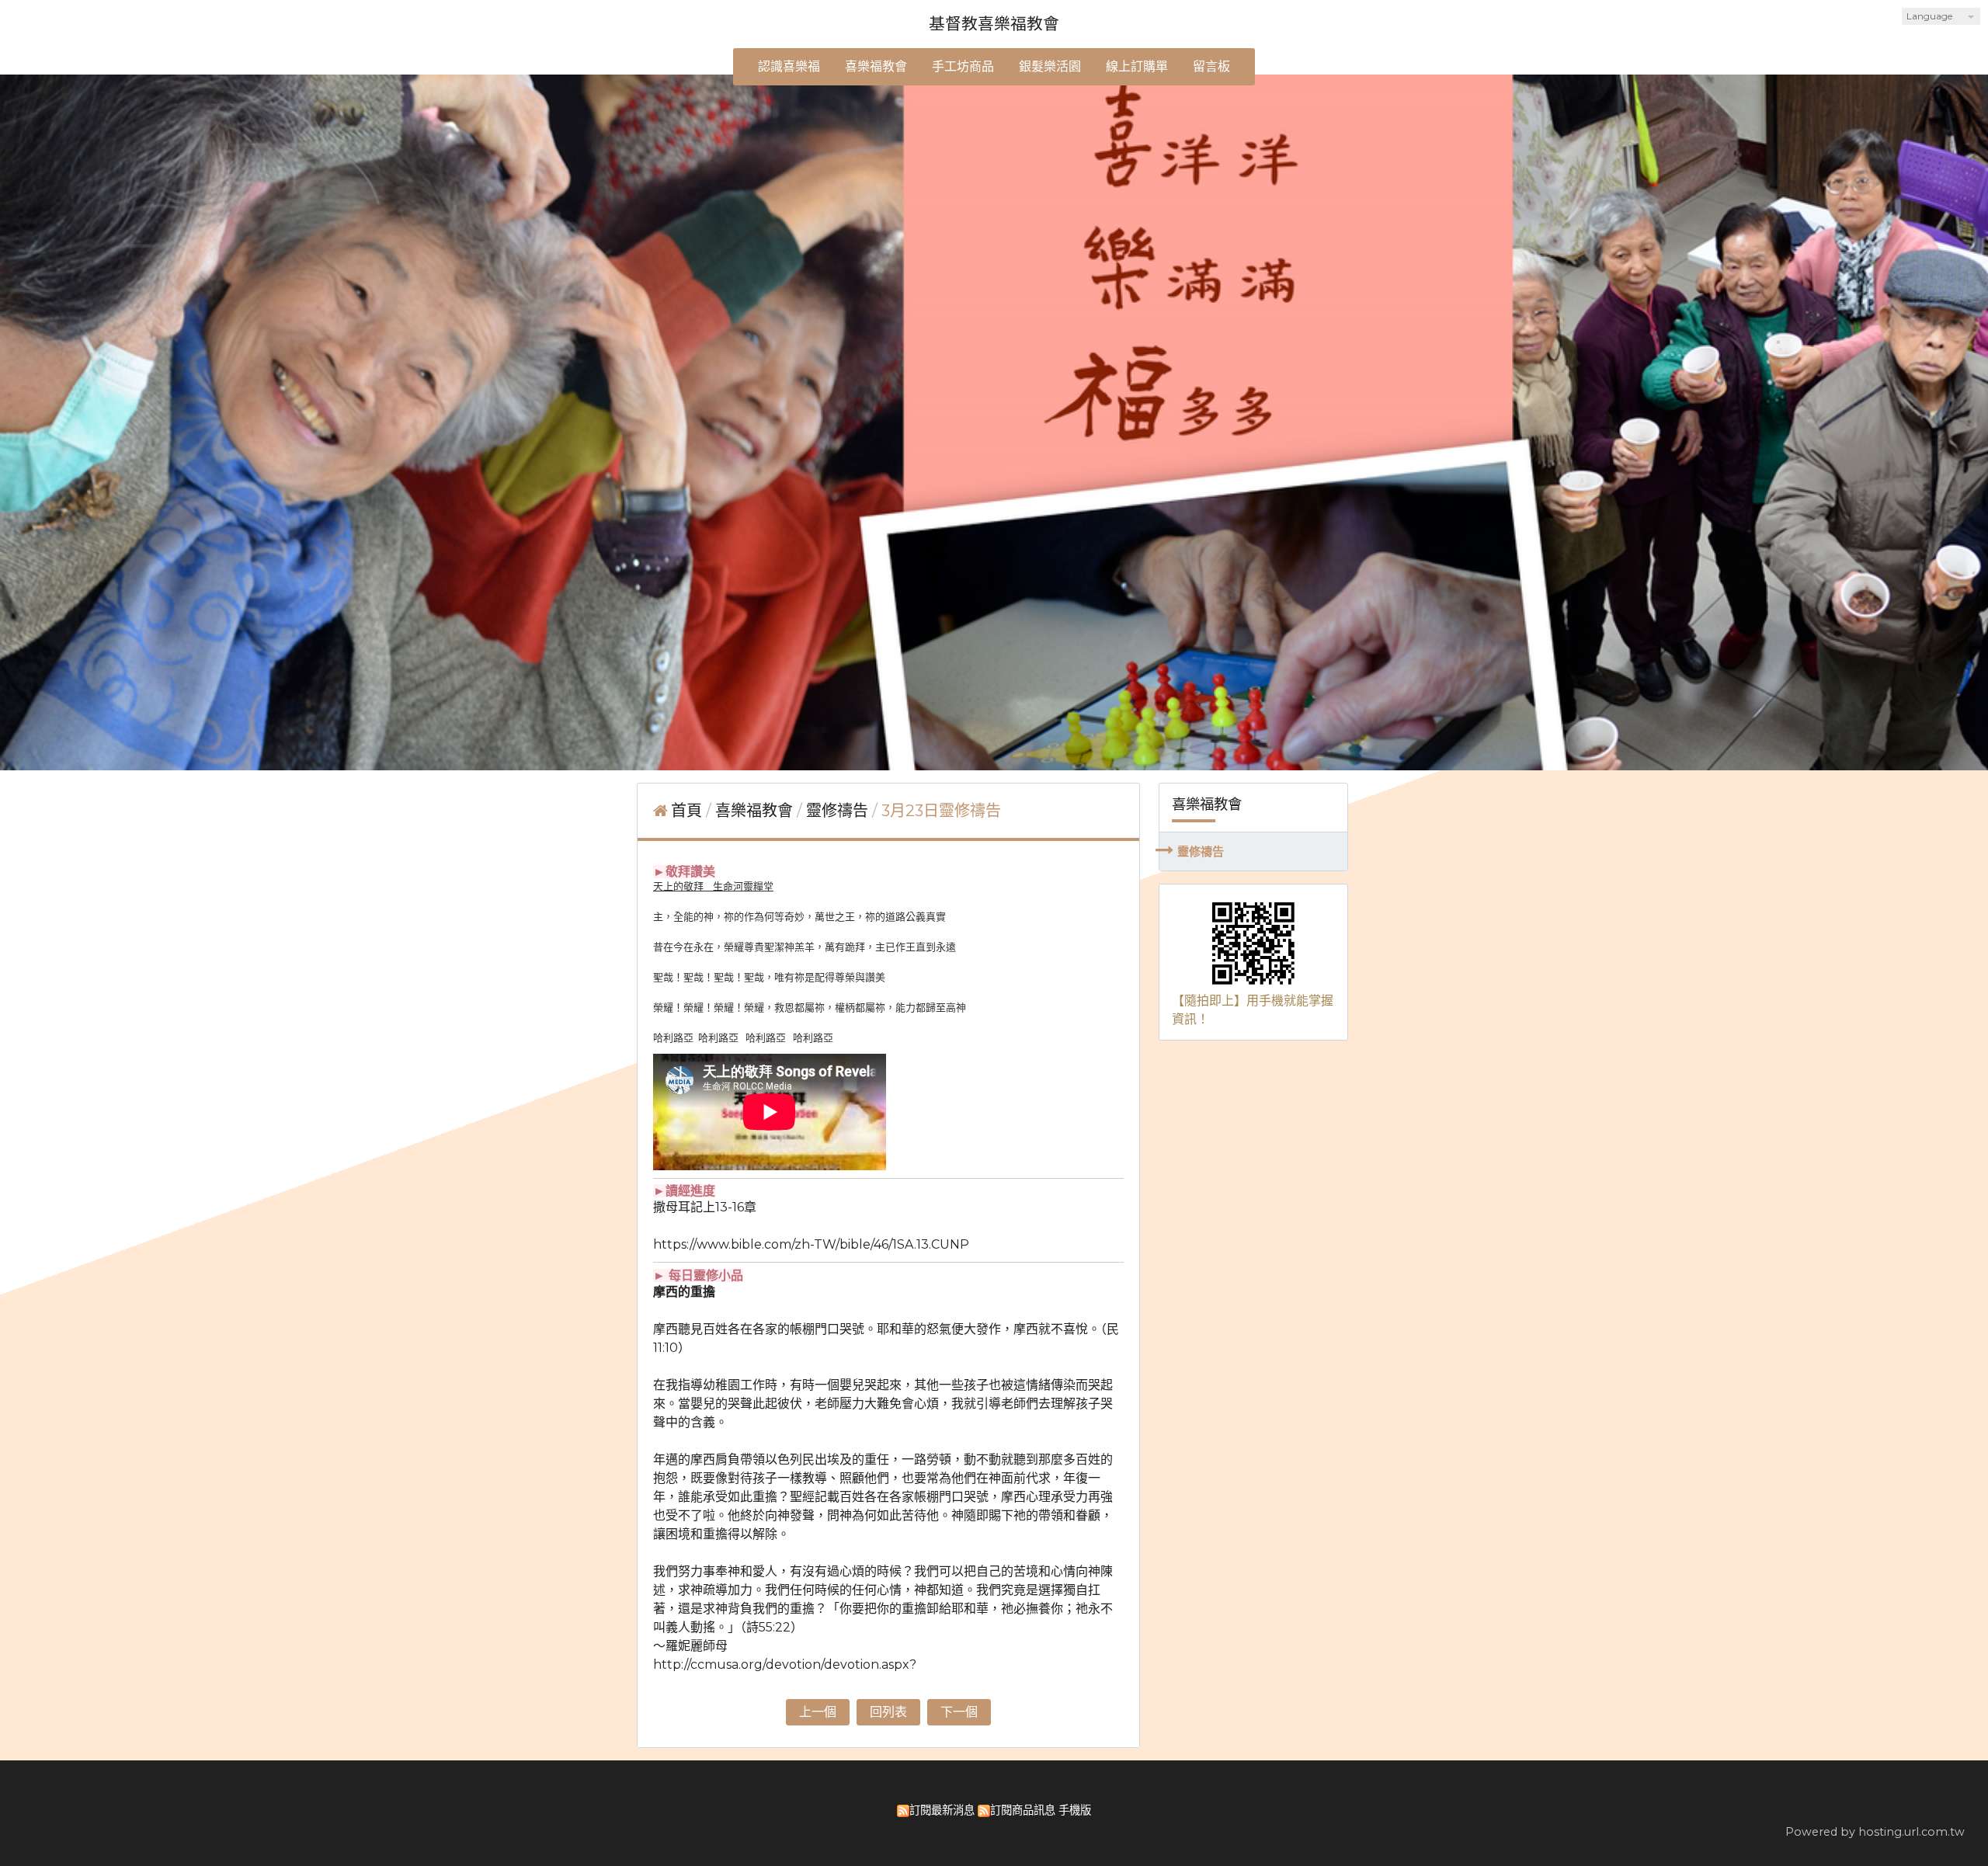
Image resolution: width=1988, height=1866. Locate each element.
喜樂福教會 (756, 811)
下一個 (959, 1712)
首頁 (686, 811)
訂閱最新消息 (942, 1810)
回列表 (888, 1712)
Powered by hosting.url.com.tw (1875, 1832)
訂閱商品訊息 (1023, 1810)
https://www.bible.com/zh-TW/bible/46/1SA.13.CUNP (811, 1244)
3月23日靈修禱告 (941, 811)
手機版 (1075, 1810)
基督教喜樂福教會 (994, 24)
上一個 (818, 1712)
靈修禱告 (1201, 851)
